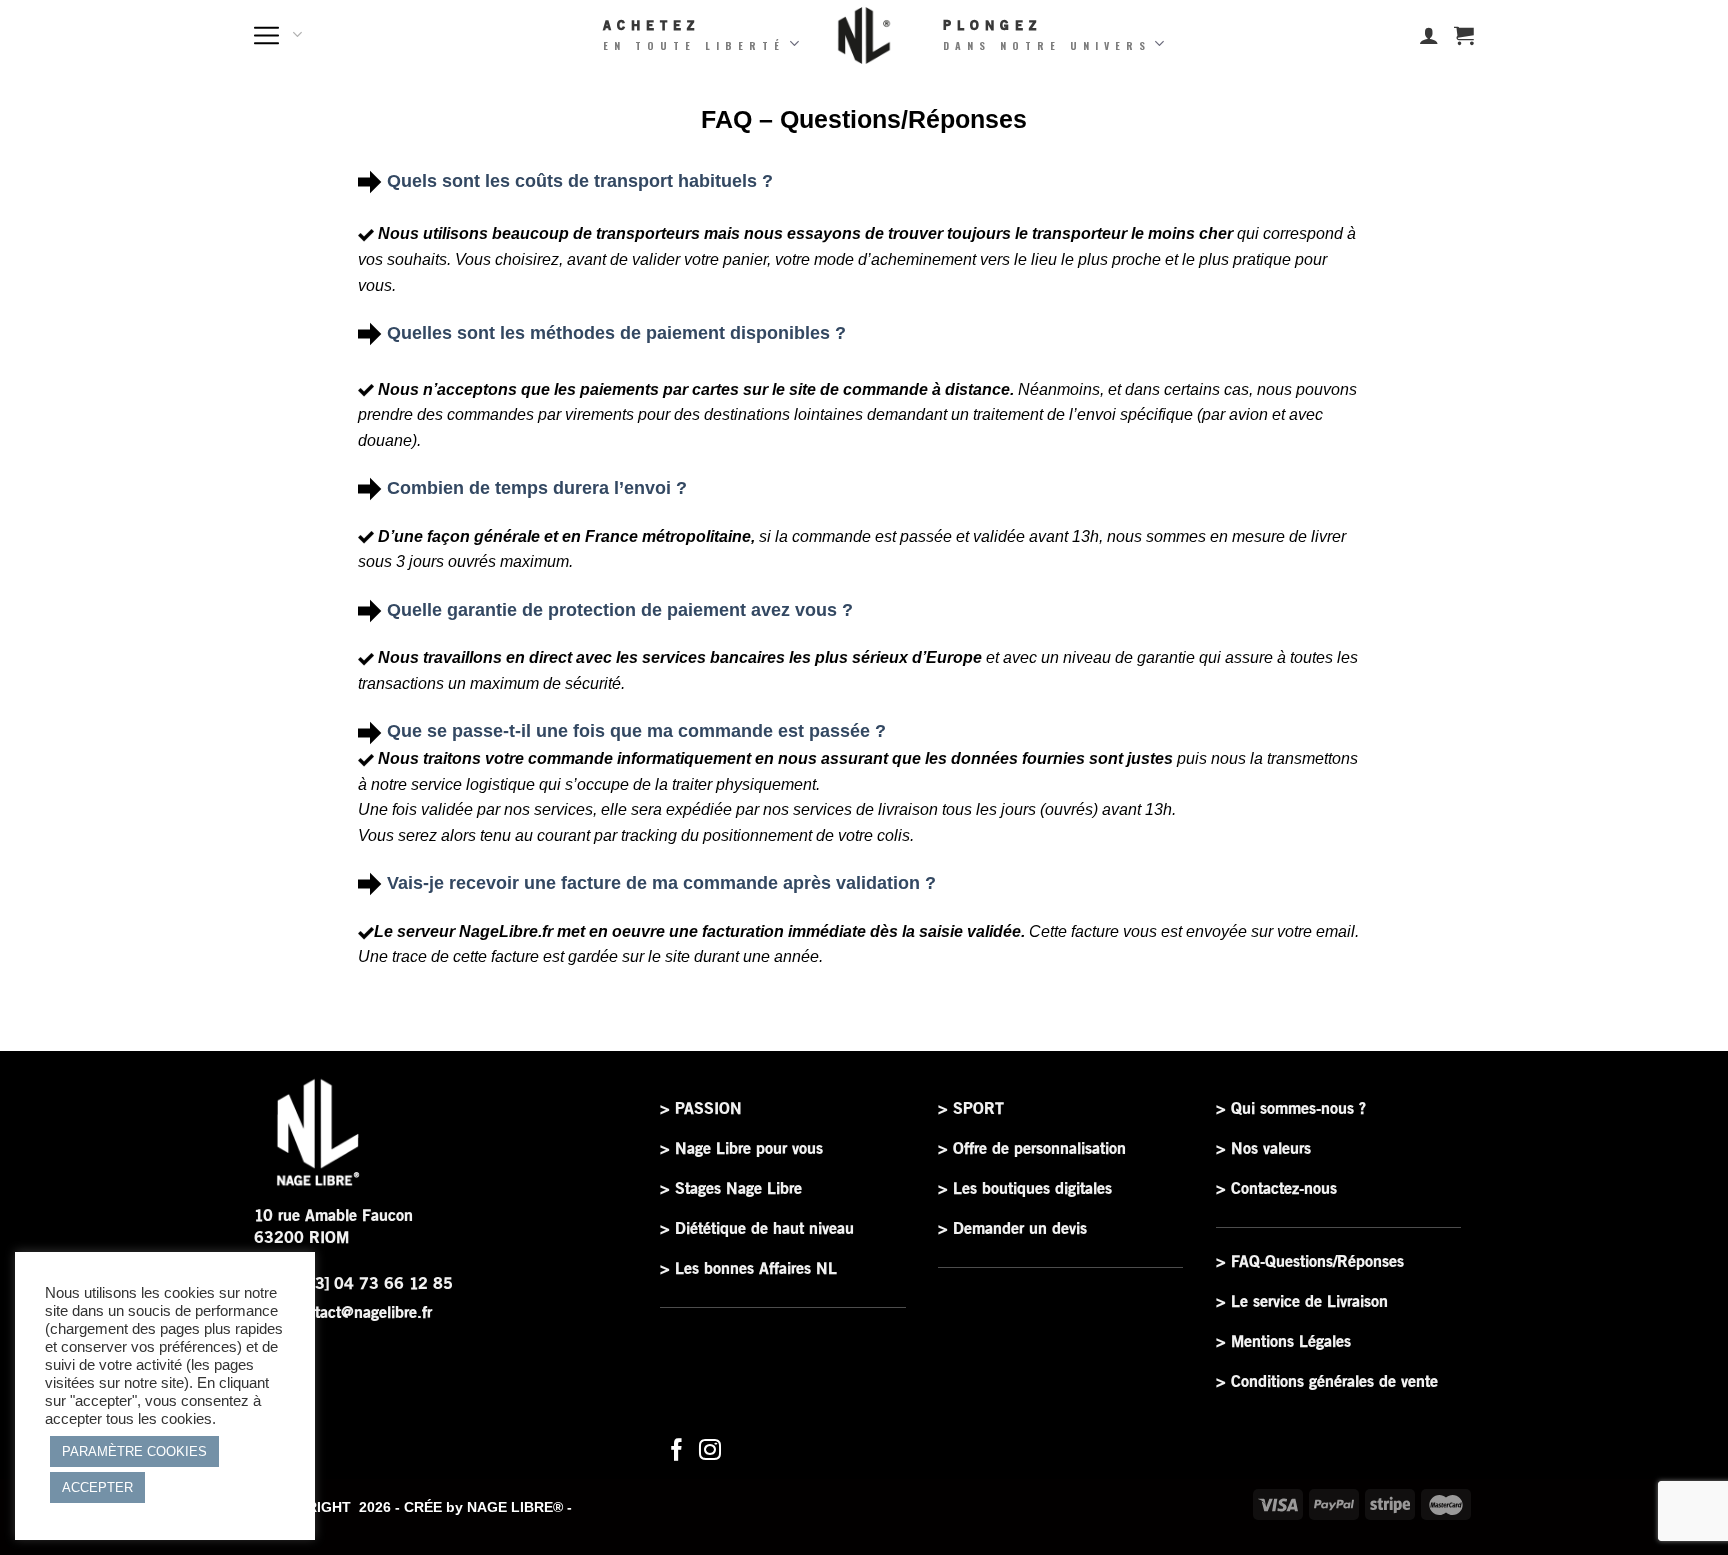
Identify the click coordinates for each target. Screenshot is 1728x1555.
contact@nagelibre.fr (361, 1312)
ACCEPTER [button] (97, 1487)
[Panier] (1464, 35)
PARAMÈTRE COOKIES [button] (134, 1451)
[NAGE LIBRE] (864, 35)
